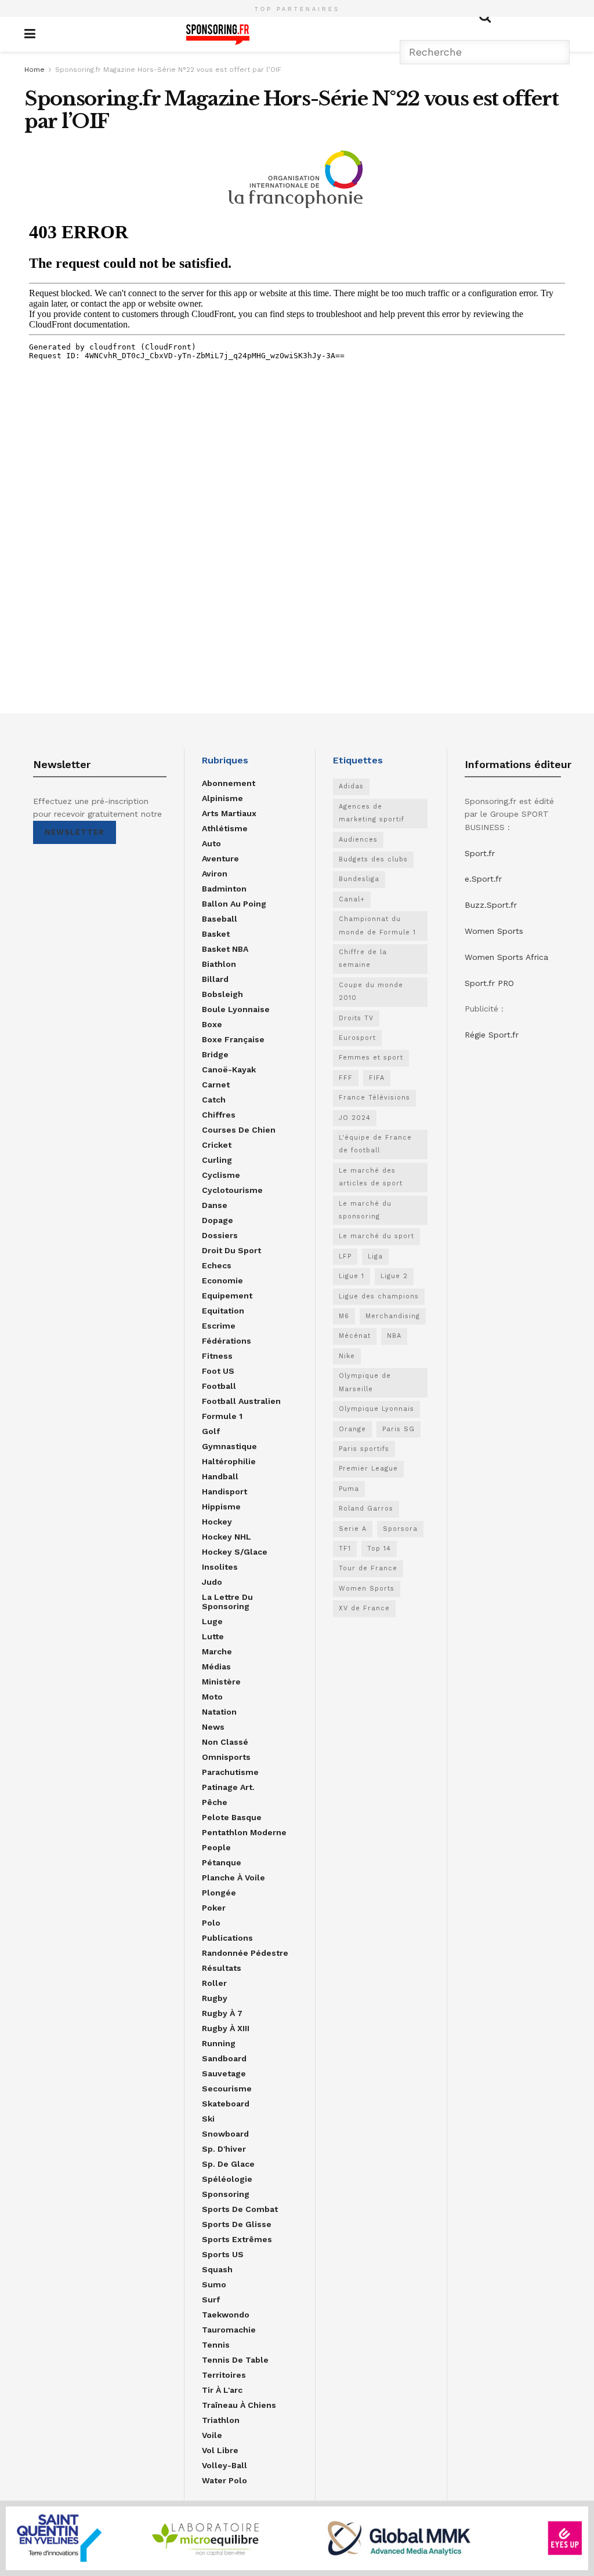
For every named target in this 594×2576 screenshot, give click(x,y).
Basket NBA (225, 949)
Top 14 (379, 1549)
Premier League (368, 1469)
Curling (217, 1160)
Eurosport (357, 1038)
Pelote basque (232, 1817)
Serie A (353, 1529)
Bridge (215, 1054)
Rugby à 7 (222, 2013)
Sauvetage (224, 2073)
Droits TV (356, 1018)
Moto (212, 1697)
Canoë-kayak (229, 1069)
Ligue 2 (394, 1276)
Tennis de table (235, 2360)
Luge (212, 1621)
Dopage (218, 1220)
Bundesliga (359, 879)
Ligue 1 (352, 1276)
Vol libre (220, 2450)
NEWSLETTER (75, 832)
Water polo (224, 2480)
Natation (219, 1712)
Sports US (223, 2254)
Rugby (215, 1998)
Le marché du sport (376, 1236)
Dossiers (220, 1235)
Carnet (216, 1085)
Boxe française (233, 1039)
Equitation (223, 1311)
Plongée (219, 1893)
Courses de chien (239, 1130)
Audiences (358, 840)
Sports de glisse (237, 2224)
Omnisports (226, 1757)
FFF (346, 1078)
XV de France (364, 1608)
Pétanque (222, 1862)
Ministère (221, 1682)
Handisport (224, 1491)
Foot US (218, 1371)
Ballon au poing (234, 904)
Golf (211, 1431)
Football (219, 1386)
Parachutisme (230, 1772)
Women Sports (367, 1589)
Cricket (217, 1145)
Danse (215, 1205)
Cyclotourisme (232, 1190)
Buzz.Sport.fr (491, 905)
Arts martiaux (229, 813)
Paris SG (399, 1429)
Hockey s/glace (235, 1552)
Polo (211, 1923)
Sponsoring (226, 2194)
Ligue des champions (379, 1296)
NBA (394, 1336)
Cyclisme (221, 1175)
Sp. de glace (228, 2164)
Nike (347, 1356)
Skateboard (226, 2104)
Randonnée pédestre (245, 1953)
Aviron (215, 874)
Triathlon (221, 2420)
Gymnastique (229, 1446)
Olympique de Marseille (365, 1382)
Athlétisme (225, 828)
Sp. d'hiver (224, 2149)
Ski (208, 2119)
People (216, 1847)
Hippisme (221, 1507)
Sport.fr (480, 853)
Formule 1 (222, 1416)
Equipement (227, 1296)
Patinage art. (228, 1787)
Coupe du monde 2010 (371, 992)
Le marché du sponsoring (365, 1210)
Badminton (224, 889)
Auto (211, 843)
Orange (352, 1429)
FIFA (377, 1078)
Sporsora (400, 1529)
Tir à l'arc (222, 2390)
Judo (212, 1582)
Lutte (213, 1636)
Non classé (225, 1742)
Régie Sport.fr (492, 1035)
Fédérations (227, 1341)
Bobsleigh (222, 994)
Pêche (215, 1802)
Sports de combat (240, 2209)
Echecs (217, 1265)
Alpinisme (222, 798)
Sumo (214, 2284)
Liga (375, 1256)
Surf (211, 2300)
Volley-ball (224, 2465)
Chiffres (219, 1115)
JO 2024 (355, 1118)
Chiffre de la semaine (363, 958)
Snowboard (225, 2134)
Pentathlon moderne (244, 1832)
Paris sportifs (364, 1449)
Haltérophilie (229, 1461)
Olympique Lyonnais (376, 1409)
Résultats (222, 1968)
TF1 (345, 1549)
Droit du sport (231, 1250)
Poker (214, 1908)
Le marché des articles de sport (371, 1177)
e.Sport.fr (483, 879)
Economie (222, 1280)
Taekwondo (226, 2315)
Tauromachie (229, 2330)
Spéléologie (227, 2179)
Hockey (217, 1522)
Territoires (224, 2375)
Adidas (351, 786)
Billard (215, 979)
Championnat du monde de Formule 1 (377, 925)
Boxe (212, 1024)
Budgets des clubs (373, 859)
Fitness (217, 1356)
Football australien (241, 1401)
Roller (214, 1983)
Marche (217, 1651)
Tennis (216, 2345)
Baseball (220, 919)
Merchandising (393, 1316)
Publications (227, 1938)
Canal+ (352, 899)
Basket (216, 934)
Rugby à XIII (226, 2028)
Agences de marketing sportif (372, 813)
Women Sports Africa (506, 957)
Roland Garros (366, 1509)
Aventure (220, 858)
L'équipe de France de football (375, 1144)
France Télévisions (374, 1098)
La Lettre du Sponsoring (227, 1602)
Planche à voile (233, 1878)
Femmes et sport (371, 1058)
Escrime (219, 1326)
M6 (344, 1316)
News (213, 1727)
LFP (345, 1256)
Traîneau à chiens (239, 2405)
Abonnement (229, 783)
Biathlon (219, 964)
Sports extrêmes (237, 2239)
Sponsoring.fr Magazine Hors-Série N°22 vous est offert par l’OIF (168, 70)
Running (219, 2043)
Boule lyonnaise (236, 1009)
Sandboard (224, 2058)
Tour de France (368, 1568)
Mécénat (355, 1336)
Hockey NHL (227, 1537)
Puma (349, 1489)
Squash (217, 2269)
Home (35, 70)
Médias (216, 1667)
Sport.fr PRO (489, 983)
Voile (212, 2435)
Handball (220, 1476)
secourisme (227, 2089)
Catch (214, 1100)
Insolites (220, 1567)
